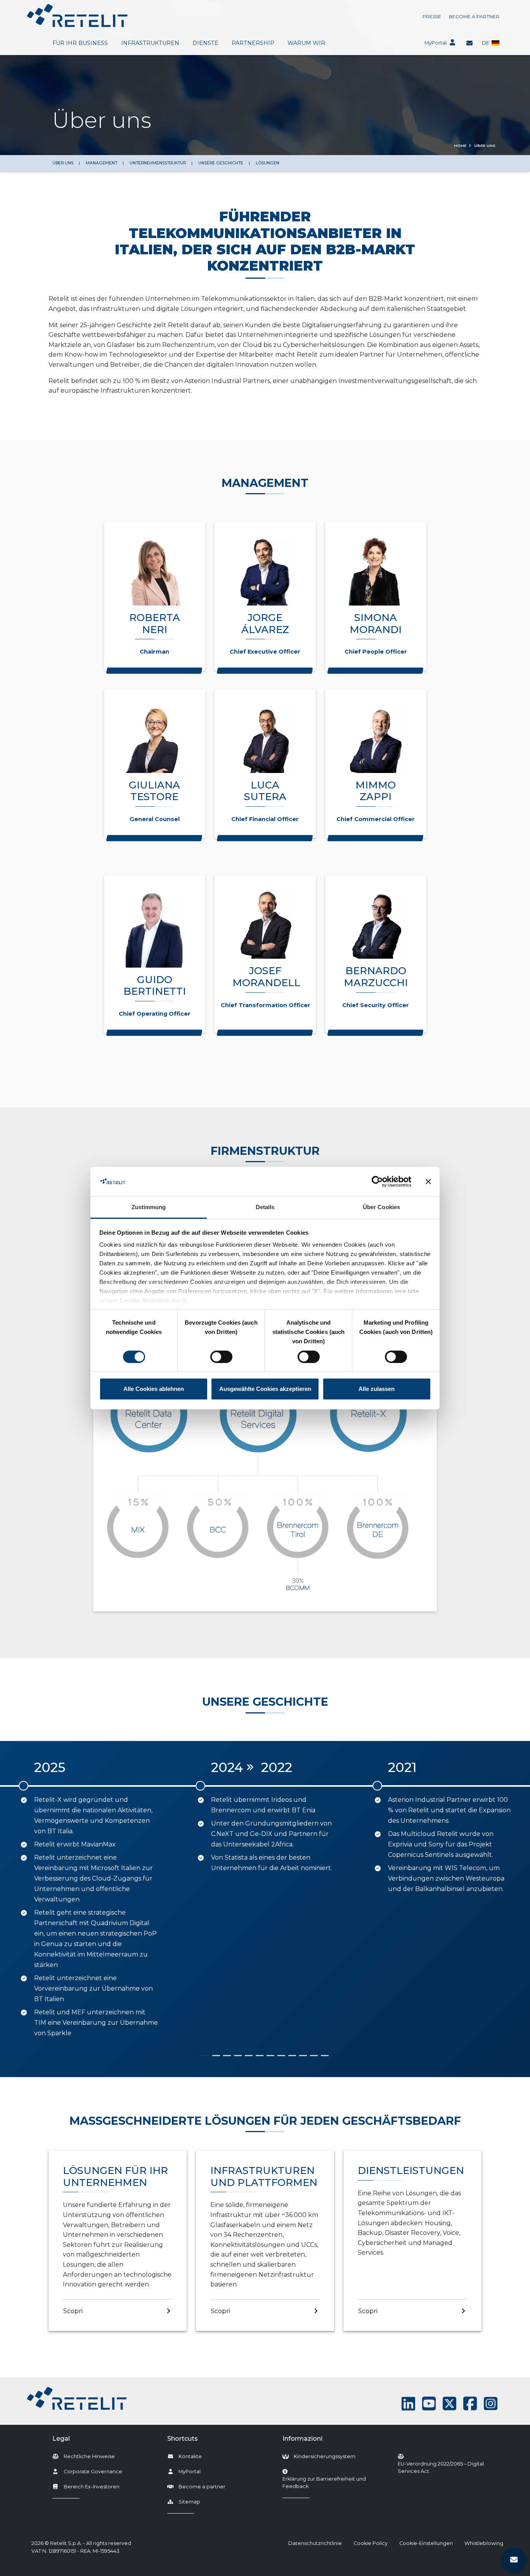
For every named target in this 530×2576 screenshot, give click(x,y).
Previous (9, 1900)
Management (101, 163)
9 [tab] (292, 2056)
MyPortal (436, 43)
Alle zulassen (377, 1389)
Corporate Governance (93, 2472)
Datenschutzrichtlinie (315, 2543)
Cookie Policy (371, 2543)
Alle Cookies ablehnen (154, 1389)
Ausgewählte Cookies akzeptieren (265, 1389)
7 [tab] (270, 2056)
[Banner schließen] (428, 1182)
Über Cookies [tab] (381, 1207)
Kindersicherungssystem (325, 2456)
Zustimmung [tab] (149, 1207)
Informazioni (302, 2439)
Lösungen (268, 163)
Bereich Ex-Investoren (92, 2487)
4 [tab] (238, 2056)
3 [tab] (227, 2056)
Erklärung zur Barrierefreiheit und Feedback (332, 2483)
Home (460, 146)
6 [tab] (260, 2056)
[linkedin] (408, 2404)
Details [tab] (265, 1207)
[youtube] (429, 2404)
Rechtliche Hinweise (89, 2456)
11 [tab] (314, 2056)
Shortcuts (183, 2439)
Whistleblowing (484, 2543)
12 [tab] (325, 2056)
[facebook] (470, 2404)
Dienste (205, 43)
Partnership (253, 43)
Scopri (73, 2311)
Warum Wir (306, 43)
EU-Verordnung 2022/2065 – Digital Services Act (441, 2467)
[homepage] (77, 16)
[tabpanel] (88, 1894)
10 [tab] (303, 2056)
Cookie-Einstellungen (426, 2543)
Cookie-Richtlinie (145, 1300)
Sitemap (189, 2502)
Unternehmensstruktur (158, 163)
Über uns (63, 163)
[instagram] (491, 2404)
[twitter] (449, 2404)
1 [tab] (205, 2056)
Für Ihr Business (80, 43)
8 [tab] (281, 2056)
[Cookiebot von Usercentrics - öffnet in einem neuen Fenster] (377, 1182)
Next (521, 1900)
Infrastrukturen (150, 43)
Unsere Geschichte (221, 163)
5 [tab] (249, 2056)
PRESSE (432, 16)
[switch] (221, 1357)
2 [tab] (216, 2056)
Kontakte (190, 2456)
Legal (61, 2439)
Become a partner (474, 16)
